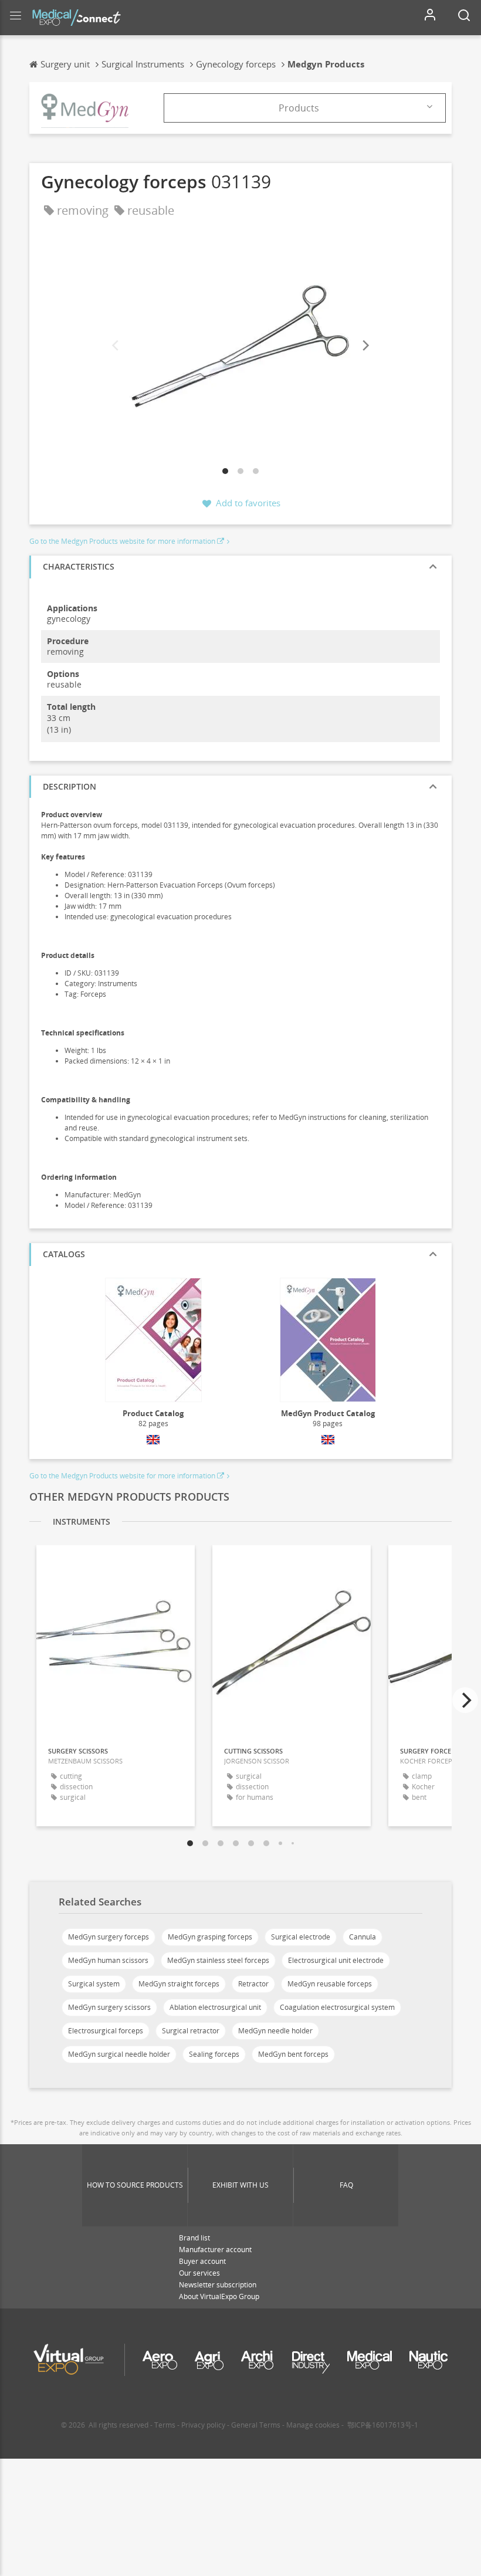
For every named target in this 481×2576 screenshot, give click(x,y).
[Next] (365, 346)
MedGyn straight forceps (179, 1984)
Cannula (363, 1937)
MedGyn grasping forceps (210, 1937)
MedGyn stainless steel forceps (218, 1960)
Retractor (253, 1984)
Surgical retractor (191, 2031)
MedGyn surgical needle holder (119, 2054)
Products (299, 108)
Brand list (194, 2238)
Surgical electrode (301, 1937)
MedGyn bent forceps (293, 2054)
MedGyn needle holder (275, 2031)
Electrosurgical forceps (106, 2031)
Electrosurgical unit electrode (336, 1960)
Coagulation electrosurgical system (337, 2007)
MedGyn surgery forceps (109, 1937)
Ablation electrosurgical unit (215, 2007)
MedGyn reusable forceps (330, 1984)
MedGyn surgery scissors (109, 2007)
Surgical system (94, 1984)
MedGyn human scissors (108, 1960)
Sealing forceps (214, 2054)
